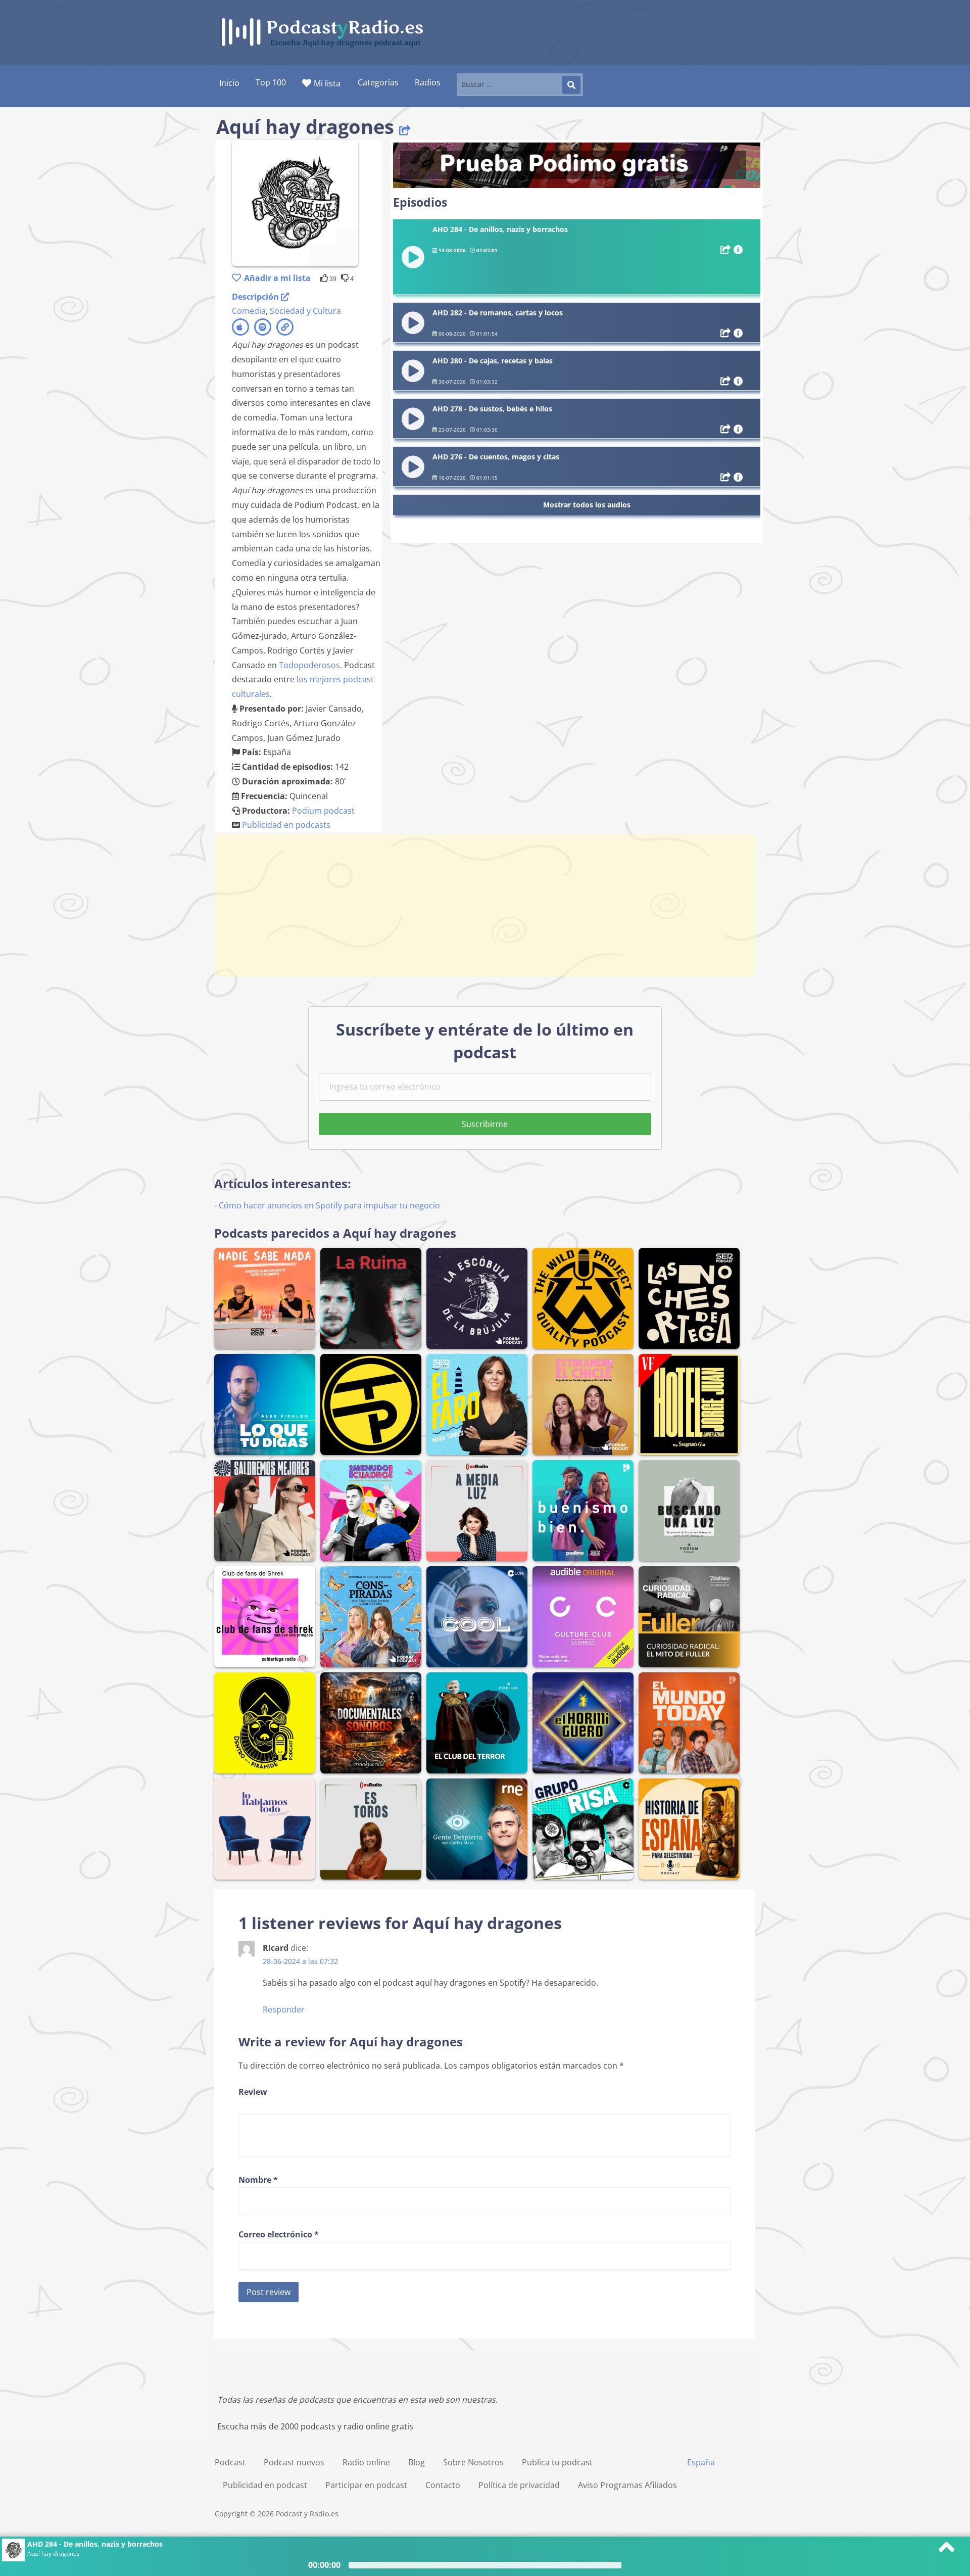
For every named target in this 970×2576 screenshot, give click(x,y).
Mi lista (327, 83)
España (701, 2462)
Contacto (443, 2485)
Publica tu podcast (557, 2462)
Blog (417, 2462)
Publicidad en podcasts (286, 825)
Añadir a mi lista (277, 278)
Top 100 (271, 82)
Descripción (256, 297)
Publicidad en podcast (265, 2485)
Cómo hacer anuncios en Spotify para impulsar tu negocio (329, 1205)
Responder (284, 2009)
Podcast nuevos (294, 2462)
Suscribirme (485, 1124)
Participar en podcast (366, 2485)
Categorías (378, 82)
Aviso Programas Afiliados (627, 2485)
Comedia (249, 311)
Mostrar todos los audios (587, 505)
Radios (428, 82)
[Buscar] (571, 85)
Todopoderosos (309, 665)
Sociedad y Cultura (305, 311)
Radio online (366, 2462)
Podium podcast (323, 811)
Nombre (258, 2180)
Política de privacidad (519, 2485)
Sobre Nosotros (473, 2462)
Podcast (230, 2462)
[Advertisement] (485, 906)
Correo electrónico (279, 2234)
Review (253, 2092)
